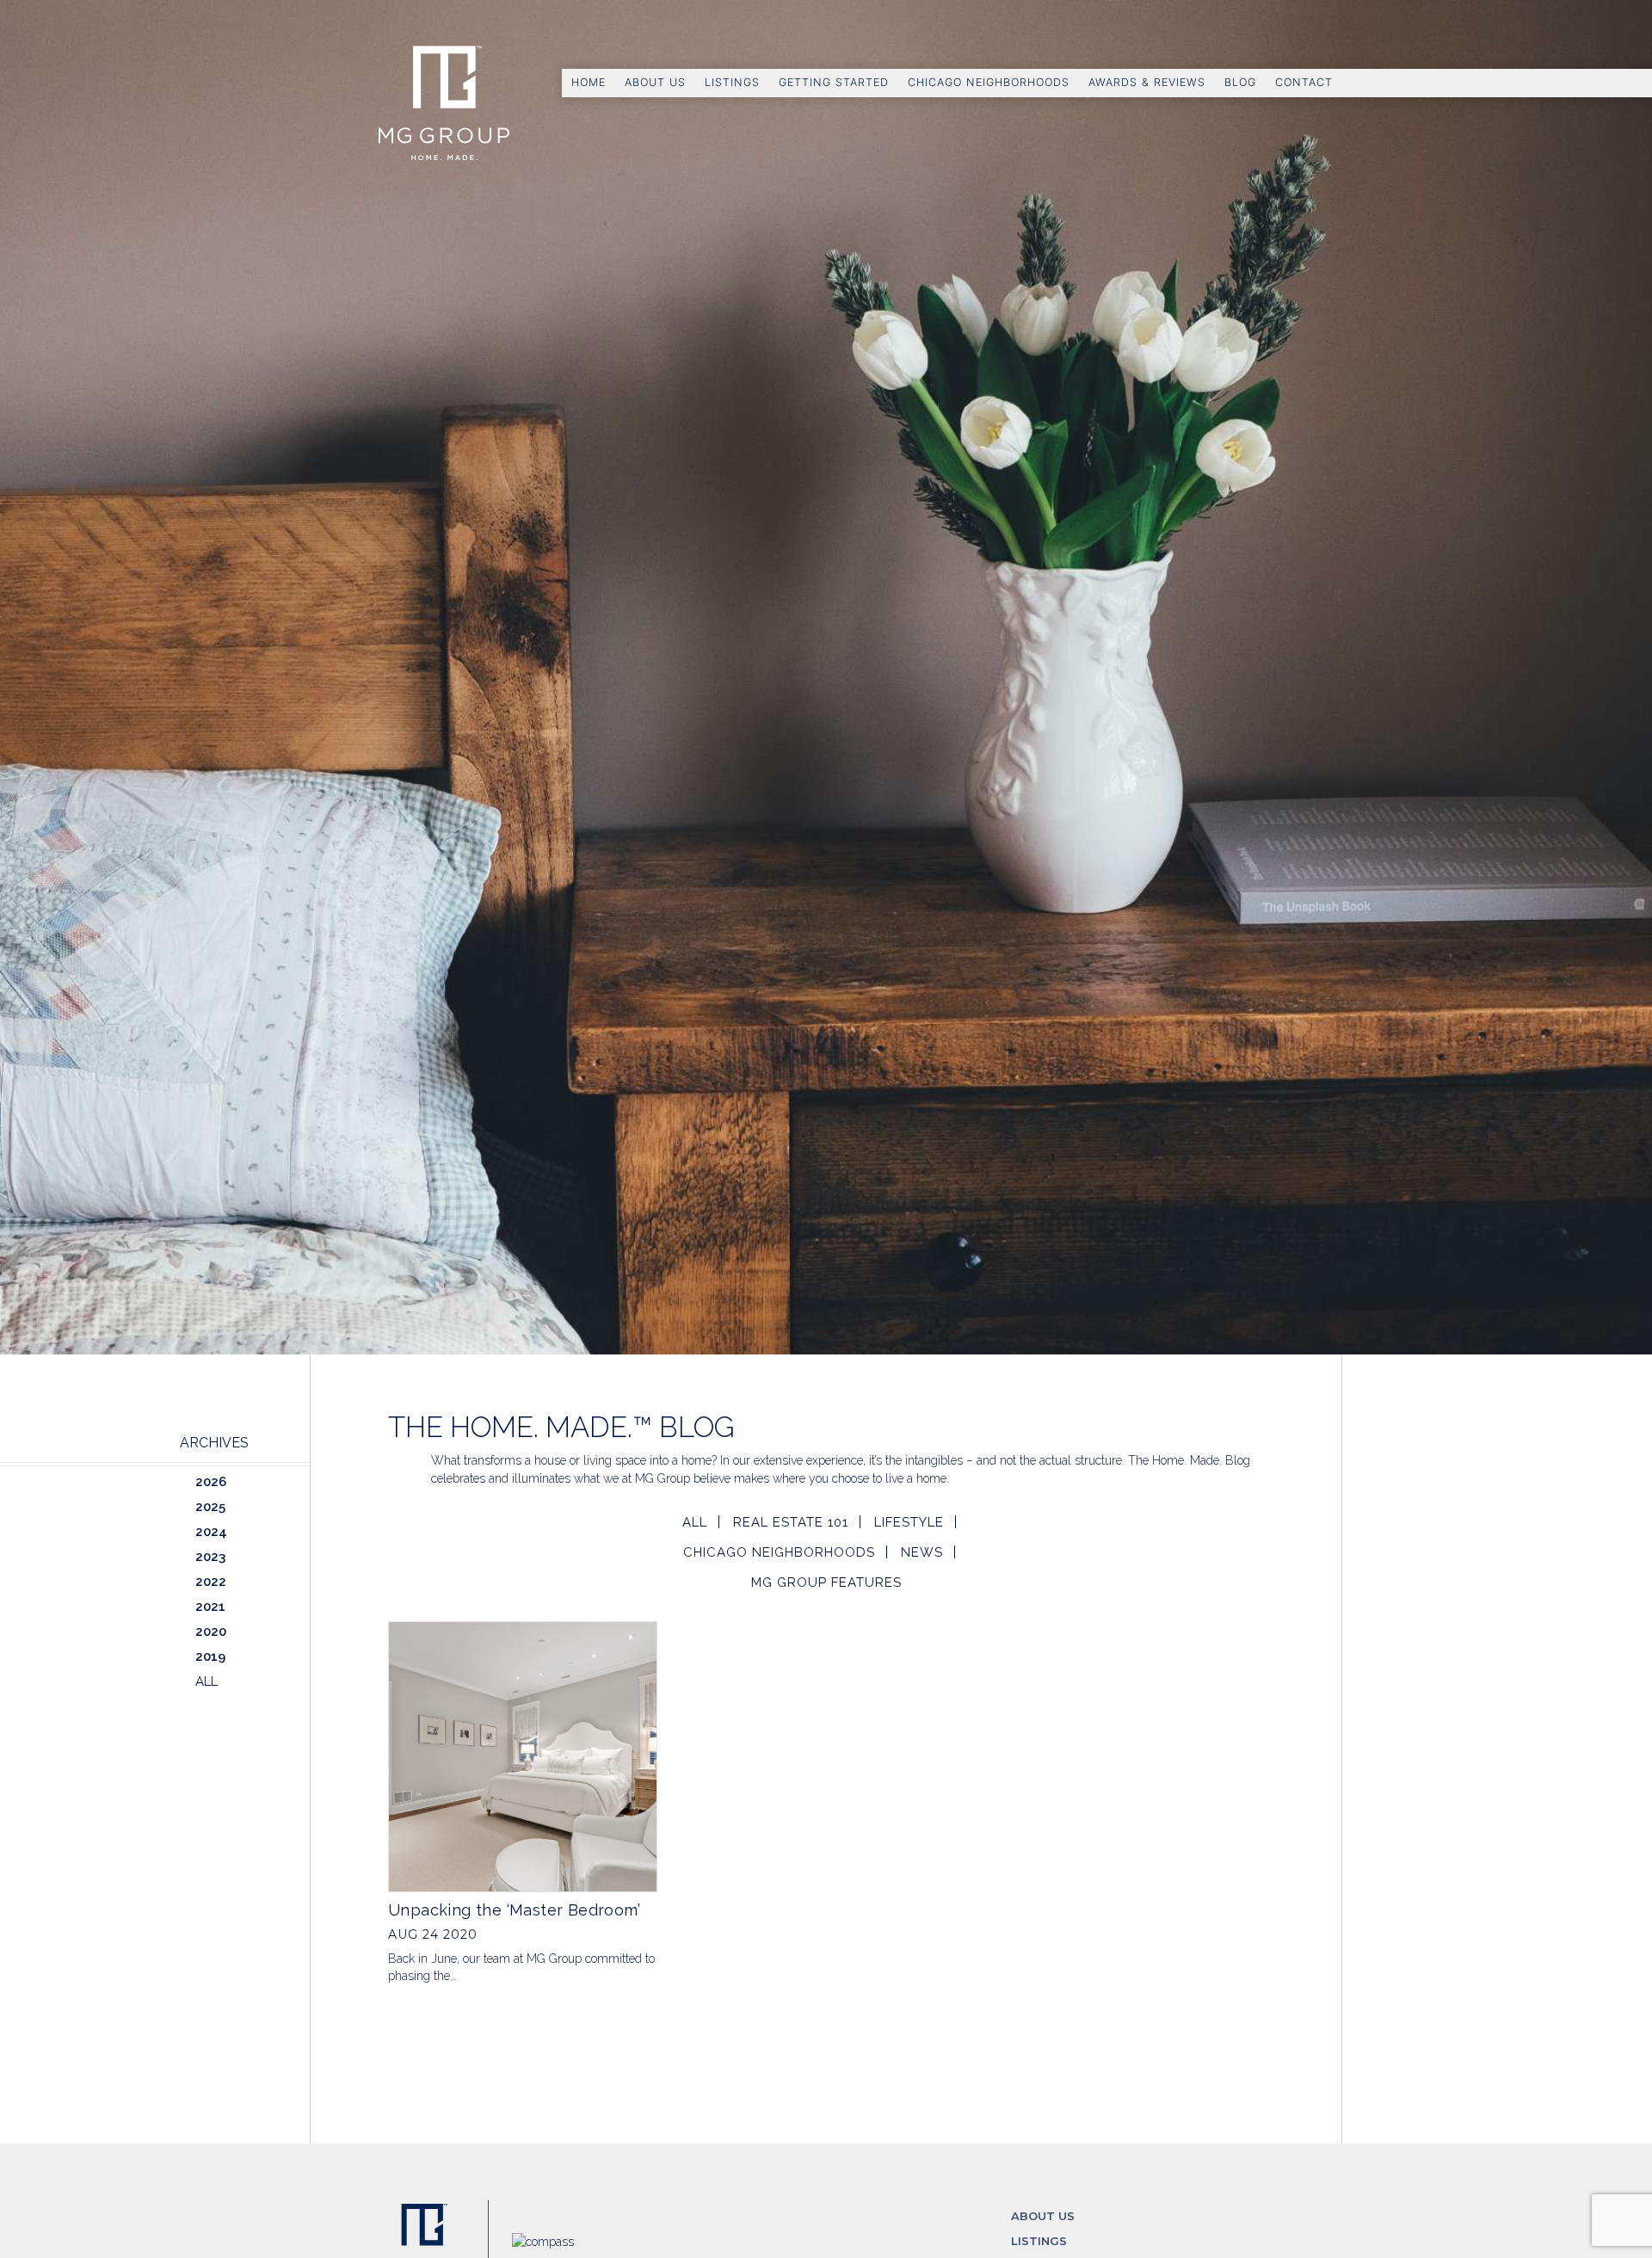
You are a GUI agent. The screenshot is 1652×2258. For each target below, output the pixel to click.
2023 (210, 1557)
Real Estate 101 (791, 1522)
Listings (732, 82)
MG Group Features (826, 1582)
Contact (1304, 82)
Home (589, 82)
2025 (210, 1507)
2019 (210, 1656)
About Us (655, 82)
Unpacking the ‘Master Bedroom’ (514, 1910)
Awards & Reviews (1147, 82)
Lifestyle (909, 1522)
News (922, 1552)
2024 (211, 1532)
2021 (210, 1607)
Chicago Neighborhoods (989, 82)
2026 (211, 1482)
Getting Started (834, 82)
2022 (211, 1582)
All (695, 1522)
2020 (211, 1632)
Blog (1240, 82)
